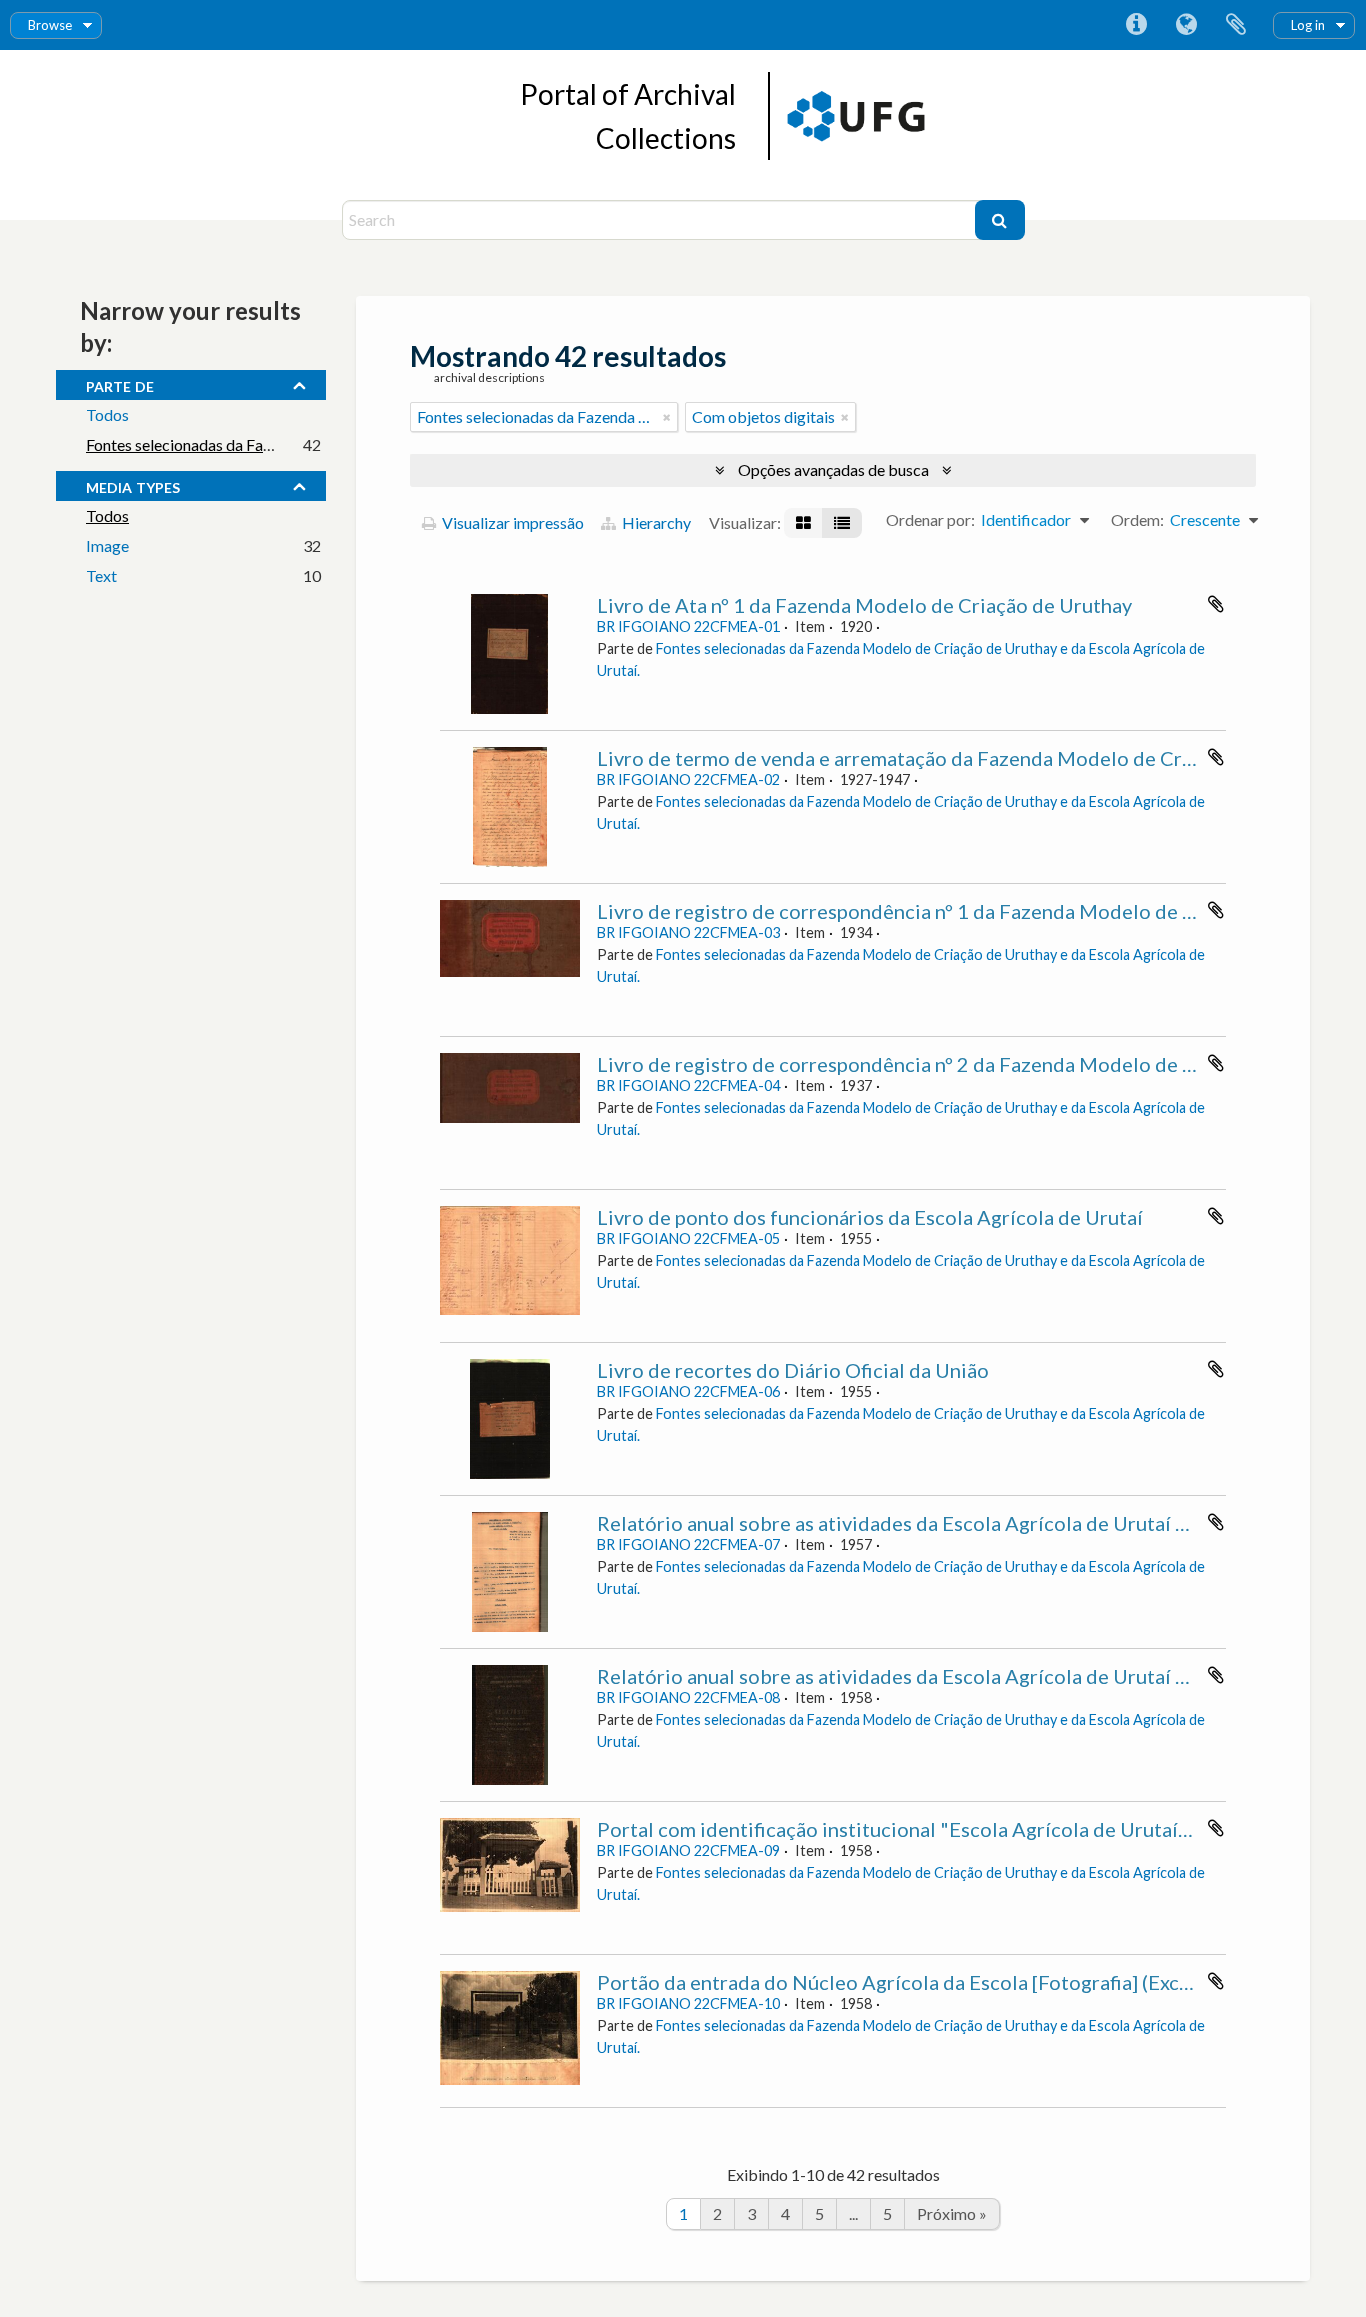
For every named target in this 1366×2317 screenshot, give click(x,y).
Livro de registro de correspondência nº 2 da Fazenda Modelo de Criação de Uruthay (976, 1064)
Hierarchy (655, 522)
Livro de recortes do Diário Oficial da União (793, 1370)
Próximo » (952, 2213)
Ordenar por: (930, 519)
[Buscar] (1000, 220)
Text (101, 575)
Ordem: (1137, 519)
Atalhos (1136, 25)
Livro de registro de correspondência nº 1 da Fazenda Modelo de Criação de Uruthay (976, 911)
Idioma (1186, 25)
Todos (107, 414)
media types (133, 485)
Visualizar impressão (511, 522)
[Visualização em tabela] (842, 523)
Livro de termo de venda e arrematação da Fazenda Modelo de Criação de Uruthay (965, 758)
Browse (50, 25)
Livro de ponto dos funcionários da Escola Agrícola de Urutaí (870, 1217)
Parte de (120, 384)
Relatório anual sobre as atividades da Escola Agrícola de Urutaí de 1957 (923, 1523)
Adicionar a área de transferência (1216, 604)
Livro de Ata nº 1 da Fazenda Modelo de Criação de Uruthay (864, 605)
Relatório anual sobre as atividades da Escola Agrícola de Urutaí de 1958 (923, 1676)
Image (107, 545)
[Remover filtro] (667, 417)
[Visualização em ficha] (803, 523)
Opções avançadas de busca (833, 469)
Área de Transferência (1236, 25)
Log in (1308, 25)
